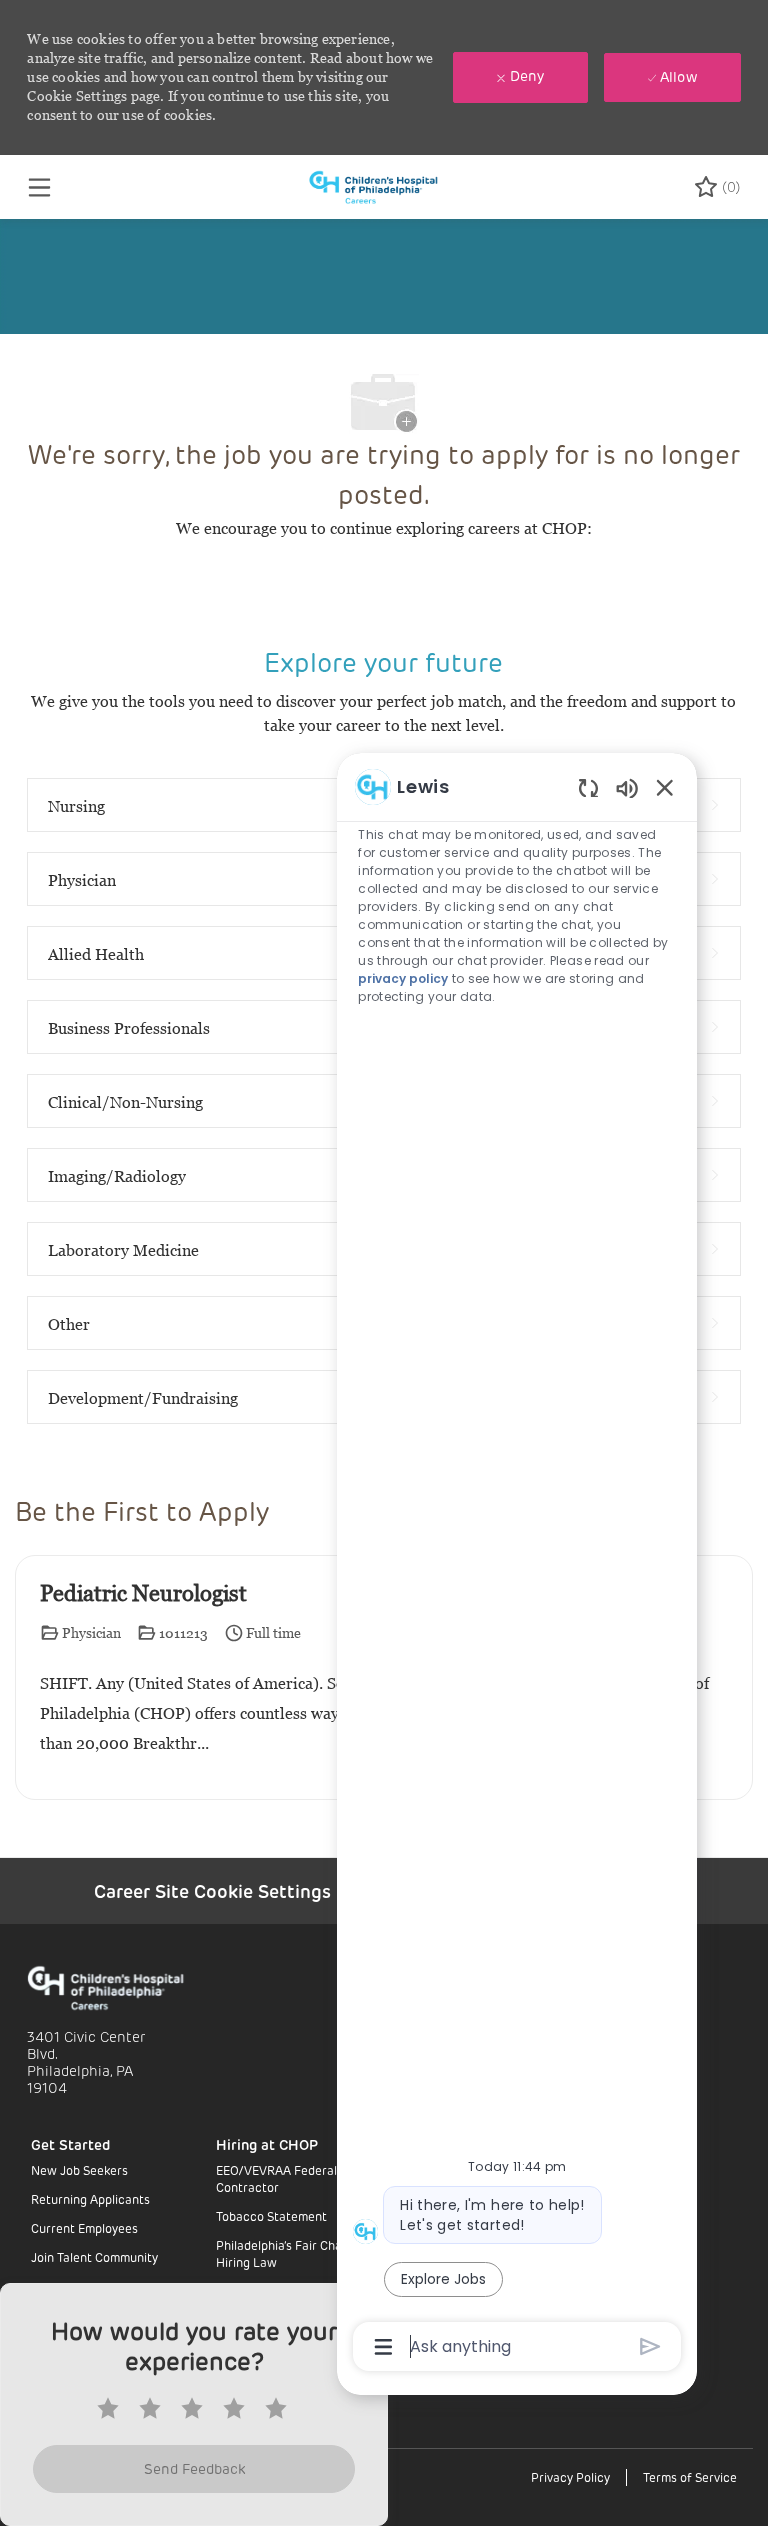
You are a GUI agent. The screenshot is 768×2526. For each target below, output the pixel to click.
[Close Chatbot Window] (665, 787)
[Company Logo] (383, 185)
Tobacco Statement (271, 2216)
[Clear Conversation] (588, 787)
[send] (650, 2346)
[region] (517, 1565)
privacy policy (403, 978)
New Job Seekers (79, 2170)
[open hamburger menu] (39, 187)
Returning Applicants (90, 2199)
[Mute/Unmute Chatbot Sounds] (627, 787)
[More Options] (383, 2347)
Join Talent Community (94, 2257)
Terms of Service (690, 2477)
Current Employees (84, 2228)
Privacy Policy (570, 2477)
